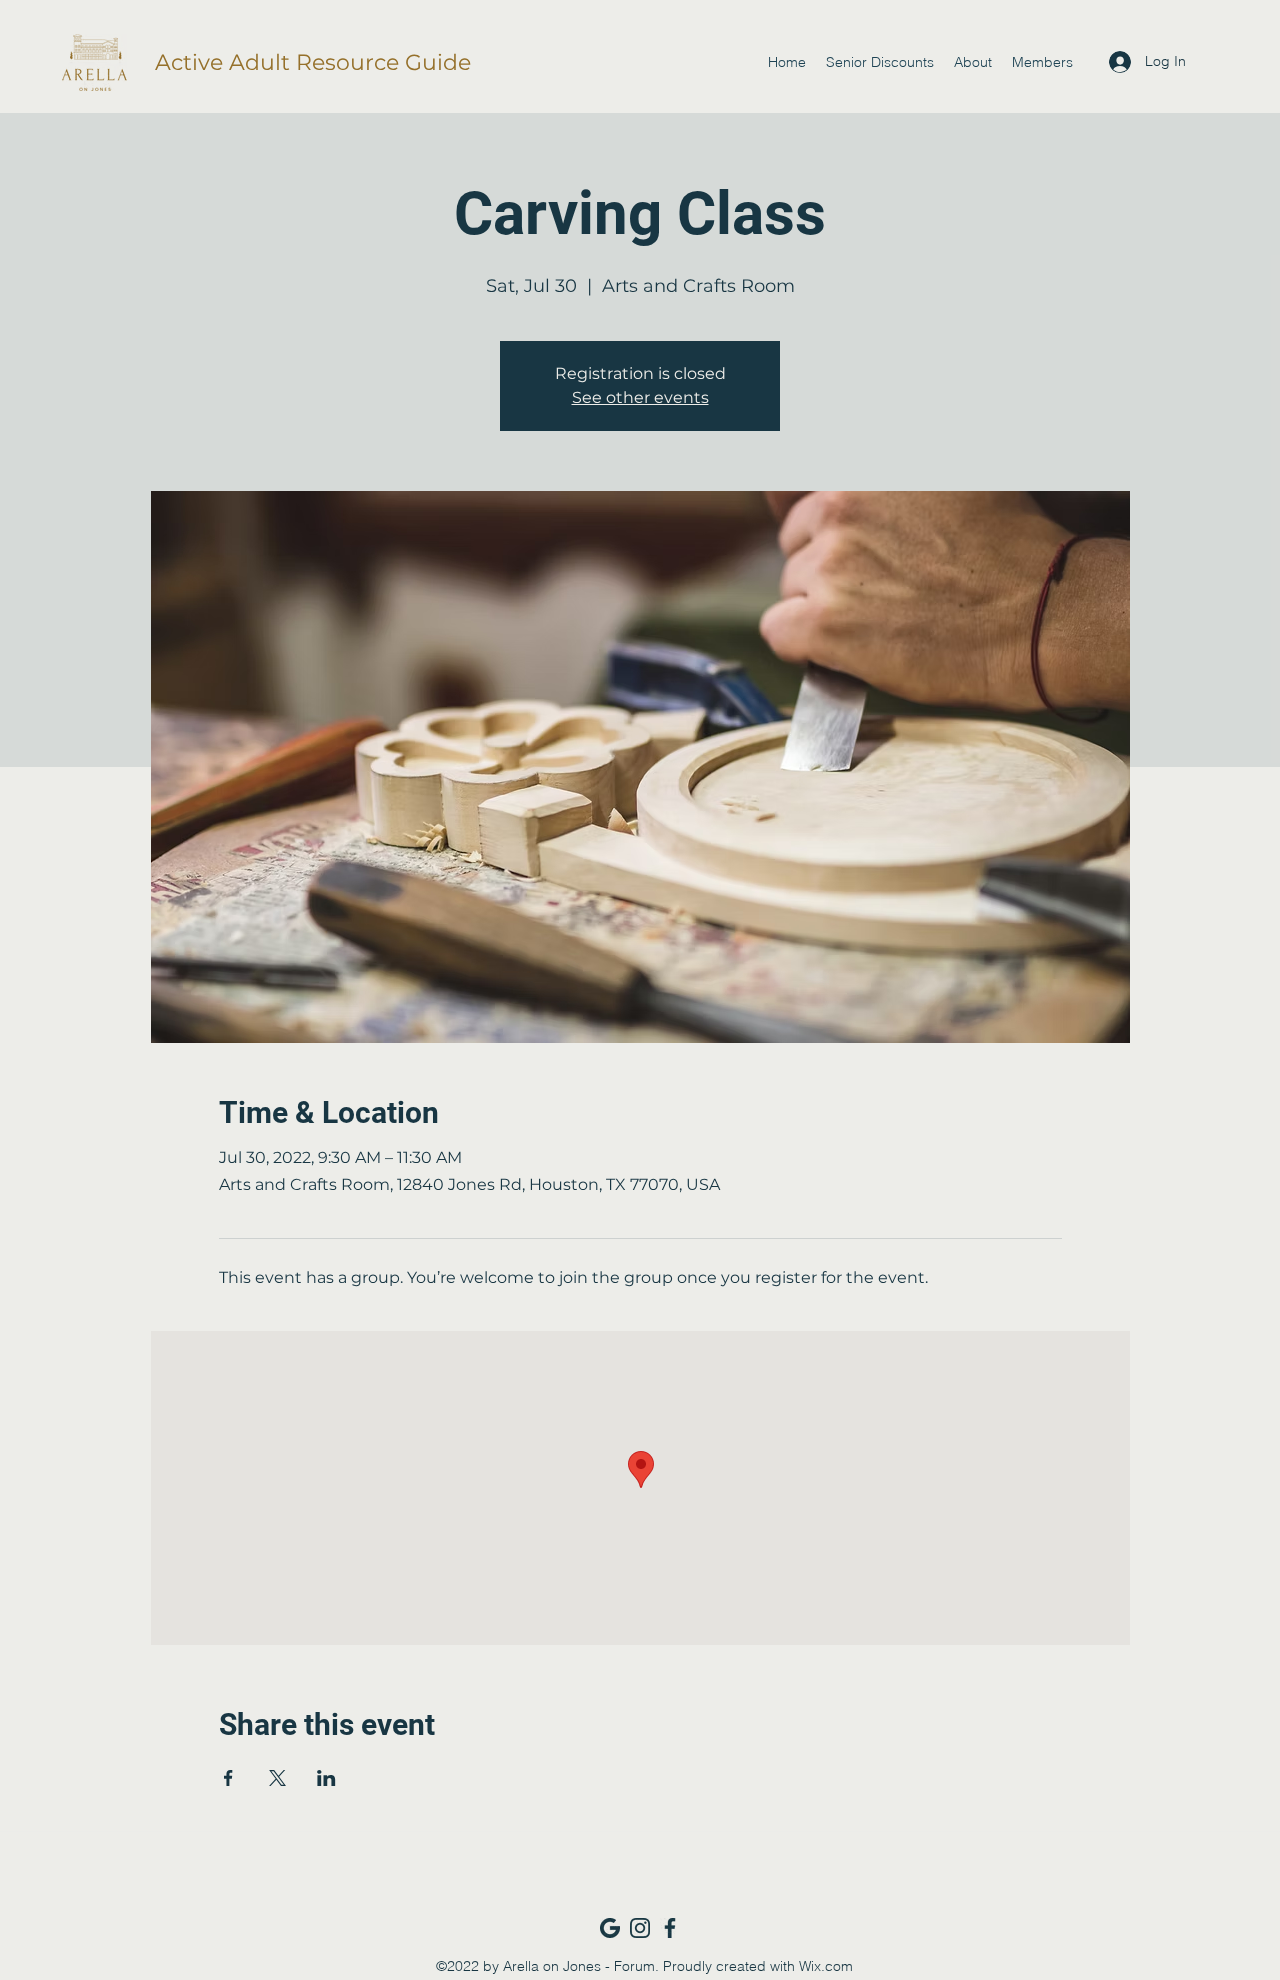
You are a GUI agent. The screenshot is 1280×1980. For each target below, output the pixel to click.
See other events (640, 397)
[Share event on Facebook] (228, 1778)
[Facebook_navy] (670, 1928)
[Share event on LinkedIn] (326, 1778)
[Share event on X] (277, 1778)
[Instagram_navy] (640, 1928)
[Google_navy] (610, 1928)
